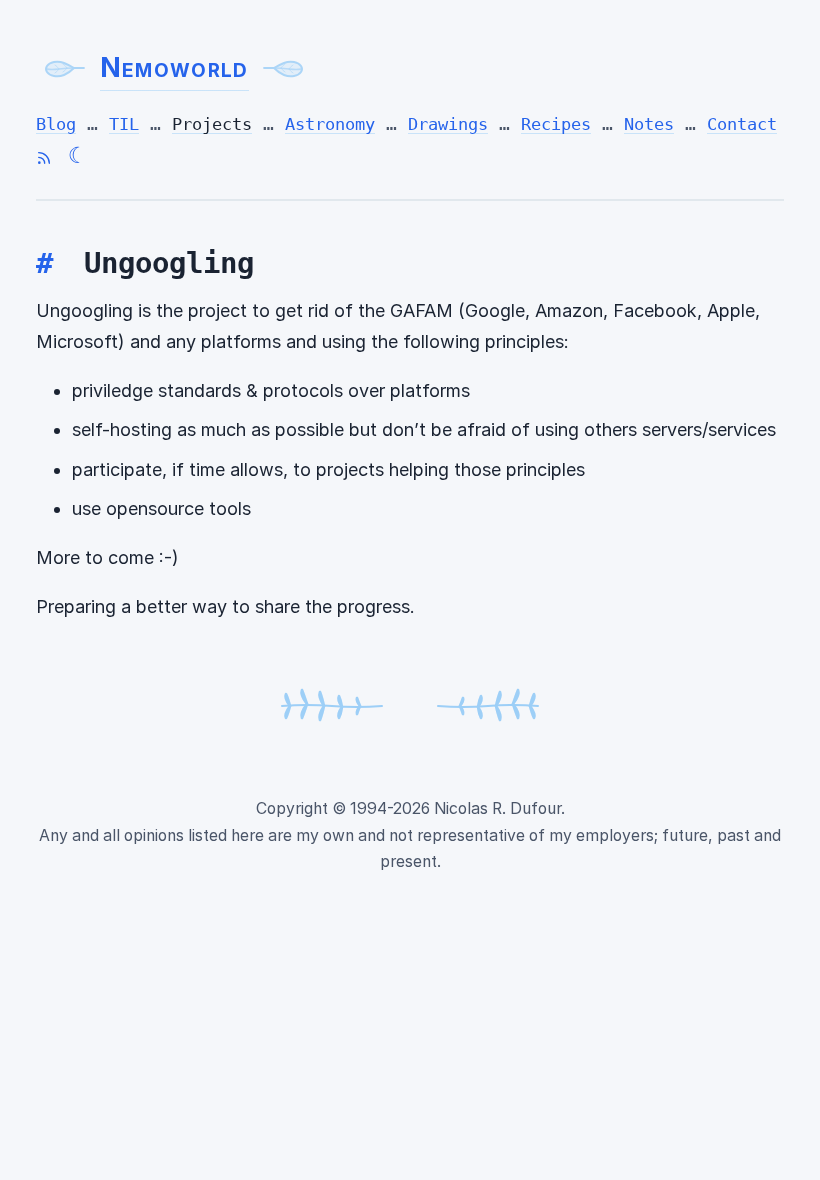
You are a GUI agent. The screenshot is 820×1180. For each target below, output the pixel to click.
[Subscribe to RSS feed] (44, 158)
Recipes (556, 124)
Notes (649, 124)
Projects (212, 124)
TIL (124, 124)
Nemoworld (174, 67)
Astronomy (330, 124)
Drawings (448, 124)
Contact (742, 124)
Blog (56, 124)
